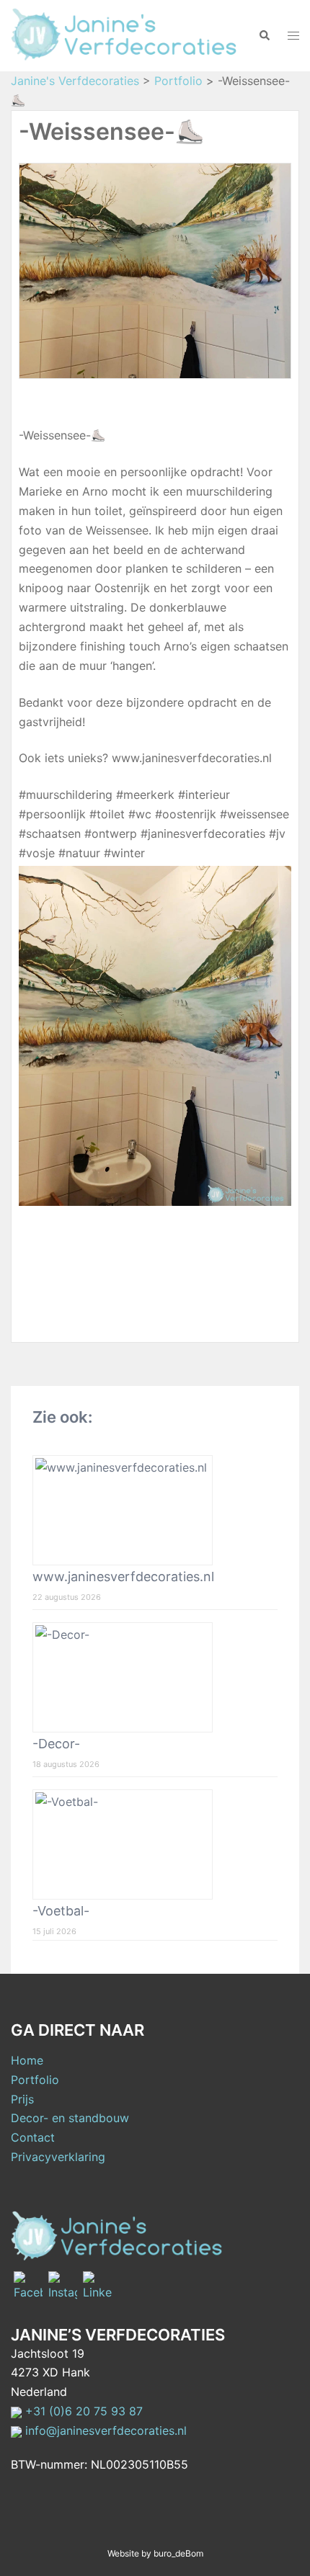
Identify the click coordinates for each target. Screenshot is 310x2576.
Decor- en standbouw (70, 2118)
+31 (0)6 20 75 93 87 (82, 2411)
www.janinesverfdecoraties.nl (123, 1577)
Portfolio (35, 2080)
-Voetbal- (61, 1911)
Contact (33, 2137)
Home (27, 2060)
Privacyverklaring (58, 2157)
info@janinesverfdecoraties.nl (104, 2430)
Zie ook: (62, 1417)
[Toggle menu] (293, 36)
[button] (264, 35)
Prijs (22, 2099)
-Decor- (56, 1744)
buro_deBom (178, 2553)
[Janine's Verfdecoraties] (124, 33)
